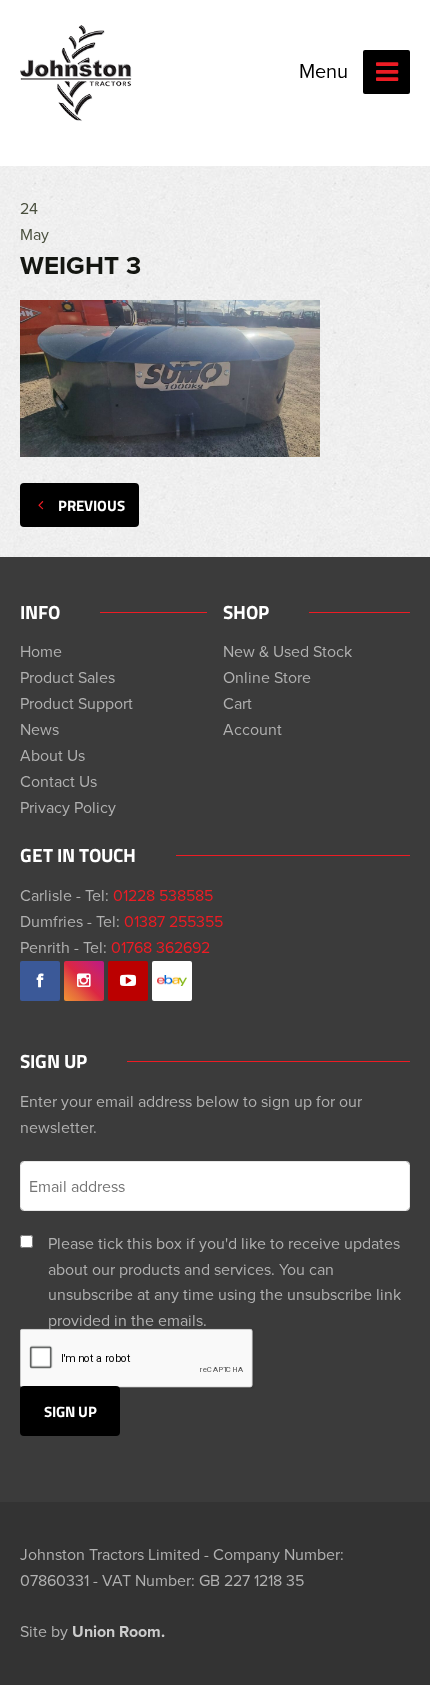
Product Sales (67, 677)
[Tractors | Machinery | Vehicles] (77, 73)
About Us (52, 755)
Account (252, 729)
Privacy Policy (68, 807)
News (39, 729)
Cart (237, 703)
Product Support (76, 703)
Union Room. (118, 1631)
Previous (91, 505)
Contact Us (58, 781)
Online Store (267, 677)
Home (41, 651)
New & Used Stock (287, 651)
